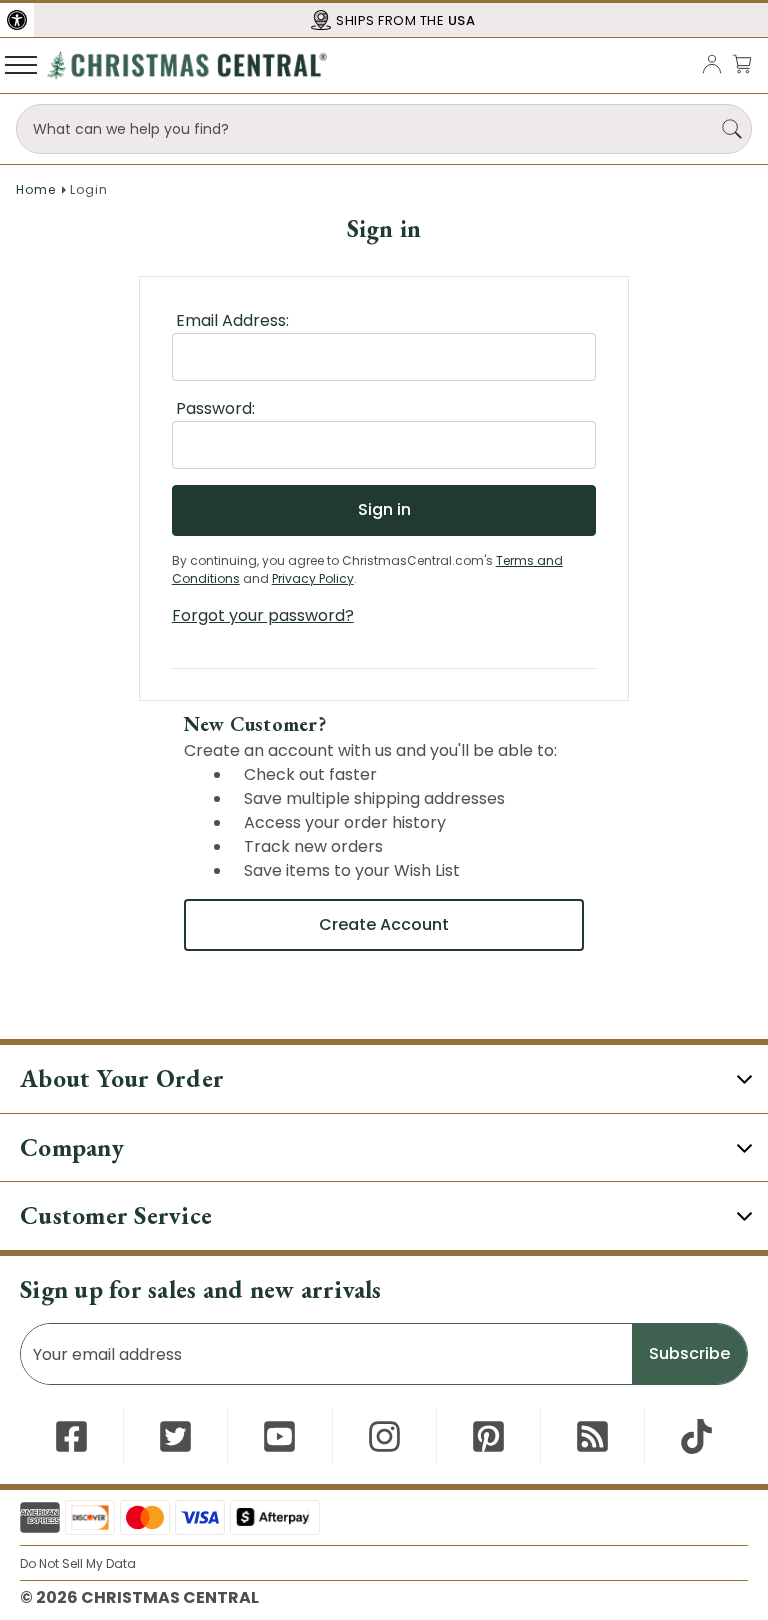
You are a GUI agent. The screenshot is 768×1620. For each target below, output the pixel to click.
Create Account (384, 924)
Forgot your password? (263, 615)
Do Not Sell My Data (78, 1563)
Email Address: (232, 320)
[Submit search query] (732, 129)
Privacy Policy (313, 578)
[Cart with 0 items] (742, 63)
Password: (215, 408)
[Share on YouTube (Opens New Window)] (279, 1436)
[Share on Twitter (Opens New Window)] (175, 1436)
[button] (17, 20)
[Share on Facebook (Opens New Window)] (71, 1436)
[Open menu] (21, 64)
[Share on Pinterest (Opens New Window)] (488, 1436)
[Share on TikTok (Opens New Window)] (696, 1436)
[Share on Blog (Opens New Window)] (592, 1436)
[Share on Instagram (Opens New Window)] (384, 1436)
